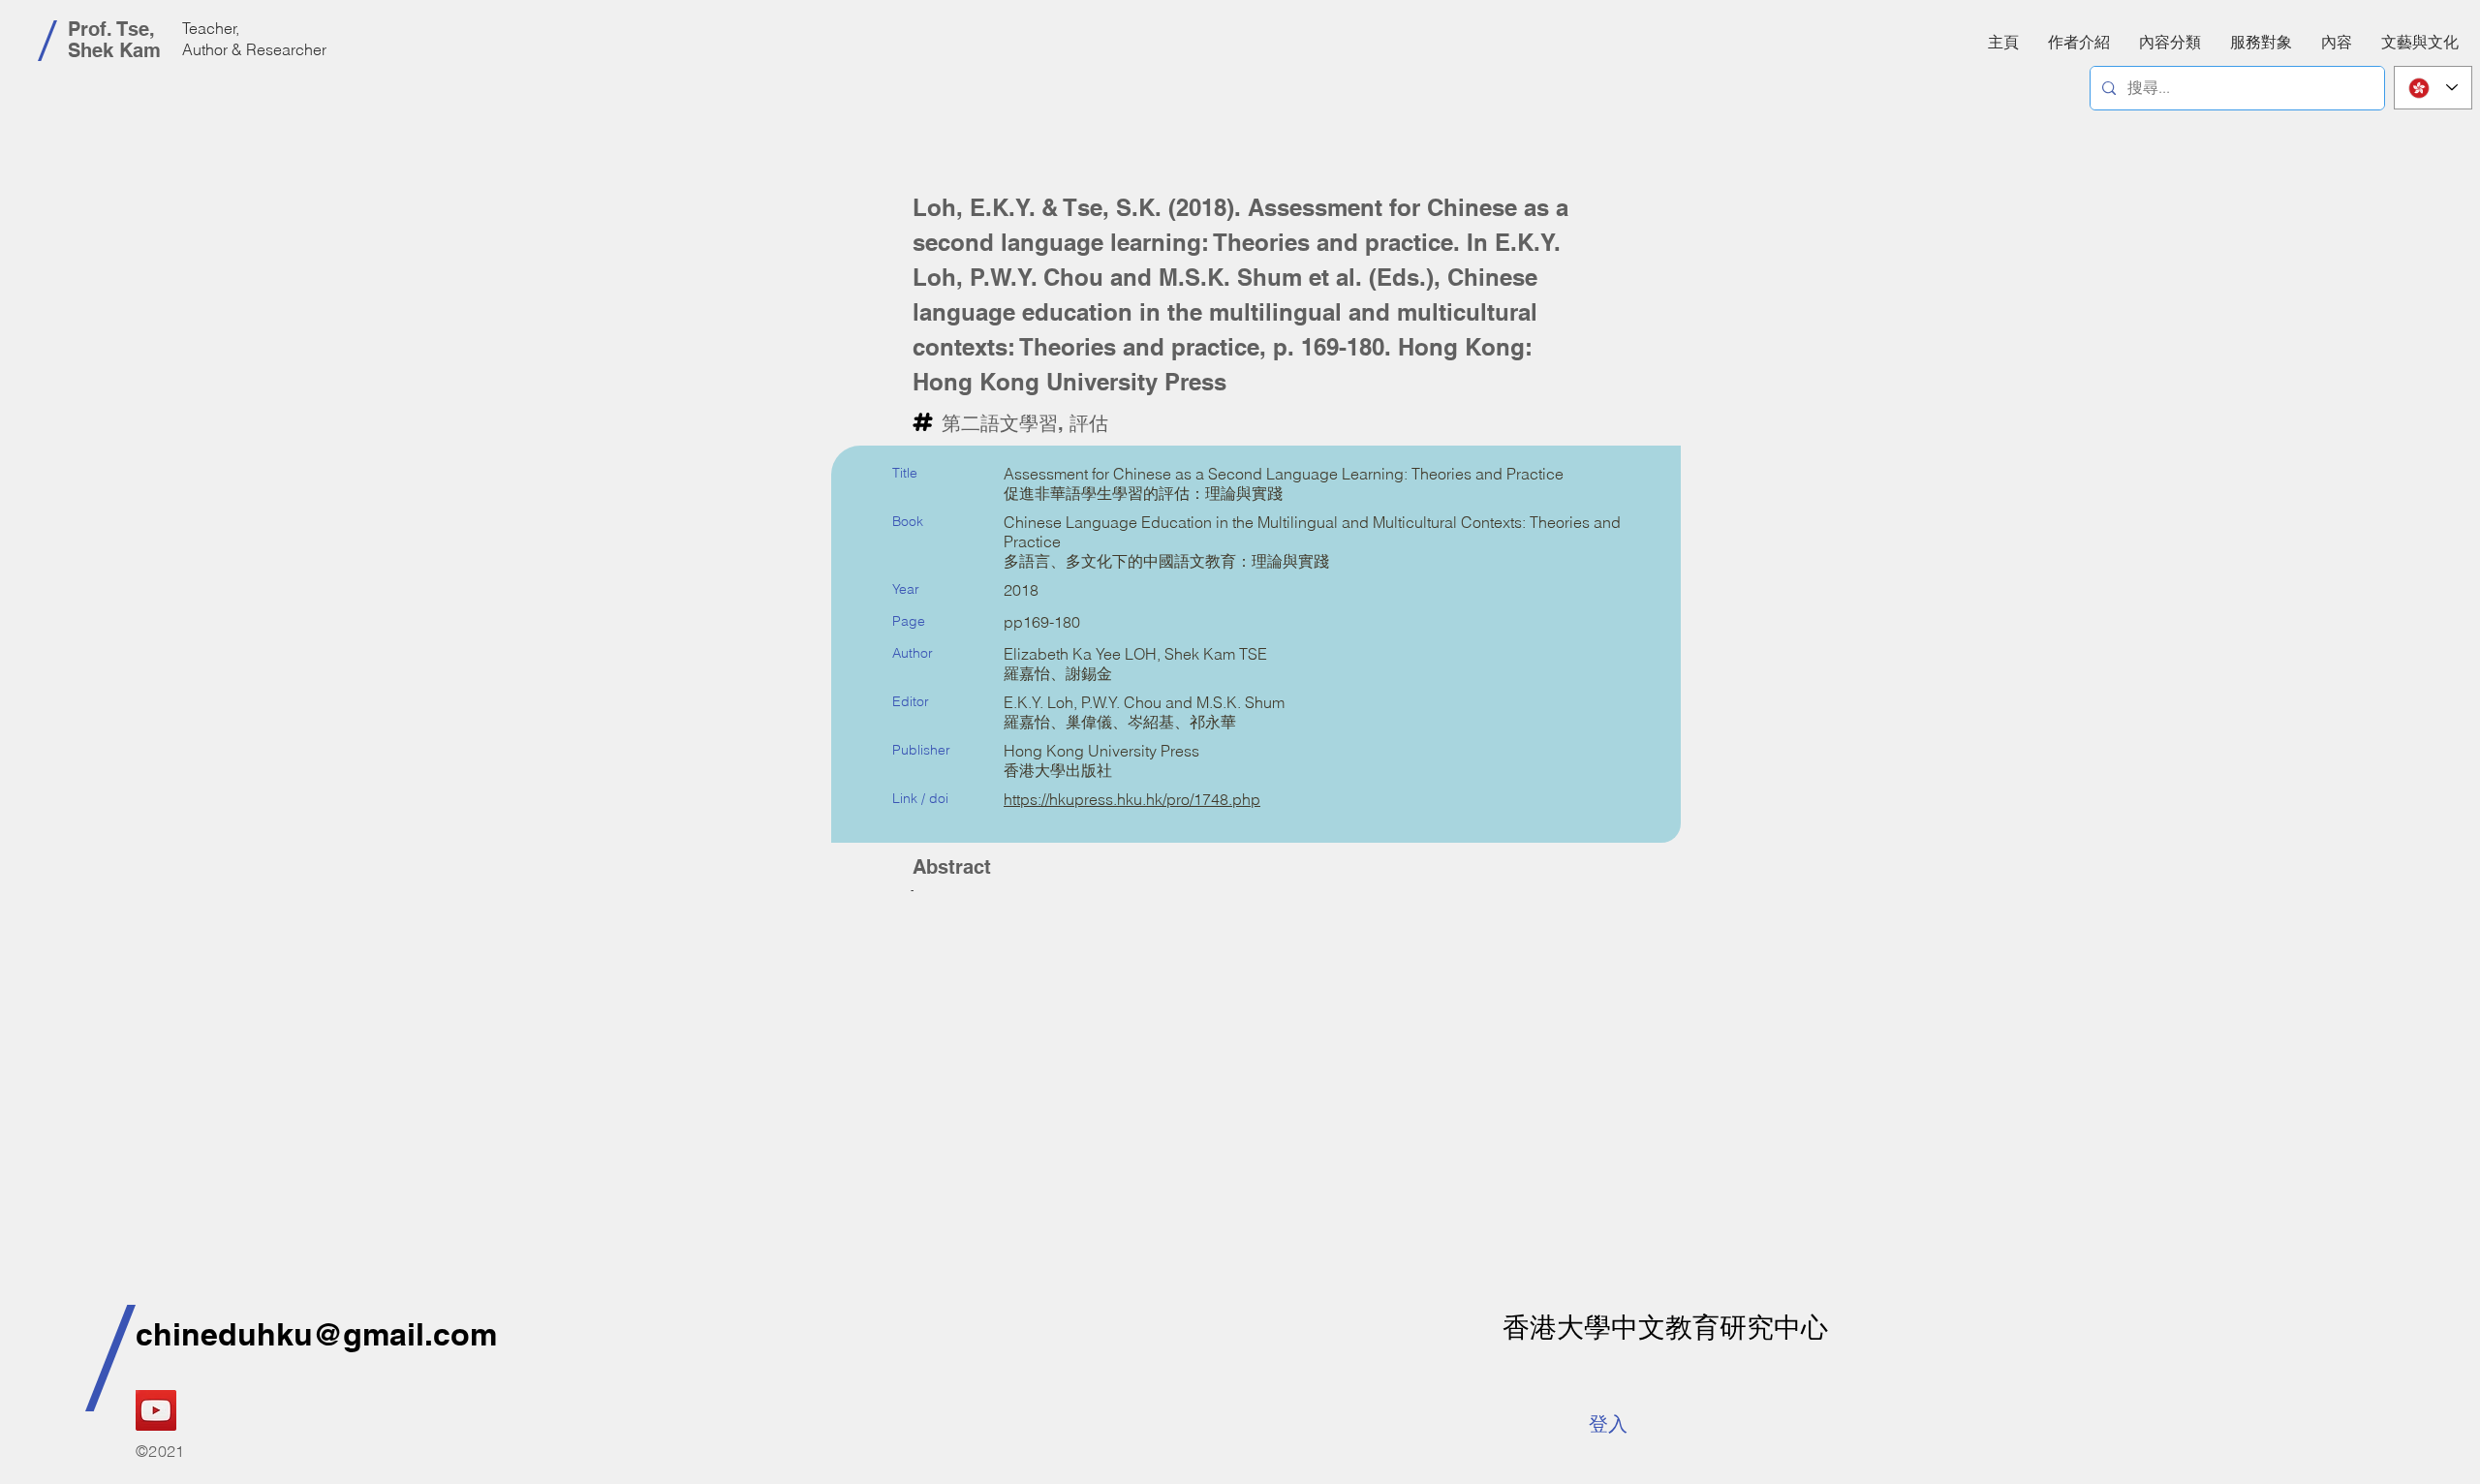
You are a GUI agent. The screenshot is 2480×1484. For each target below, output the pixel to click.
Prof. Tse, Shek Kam (114, 40)
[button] (2337, 42)
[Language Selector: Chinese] (2433, 88)
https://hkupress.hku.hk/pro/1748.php (1132, 799)
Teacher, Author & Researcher (254, 39)
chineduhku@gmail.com (316, 1334)
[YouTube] (156, 1410)
